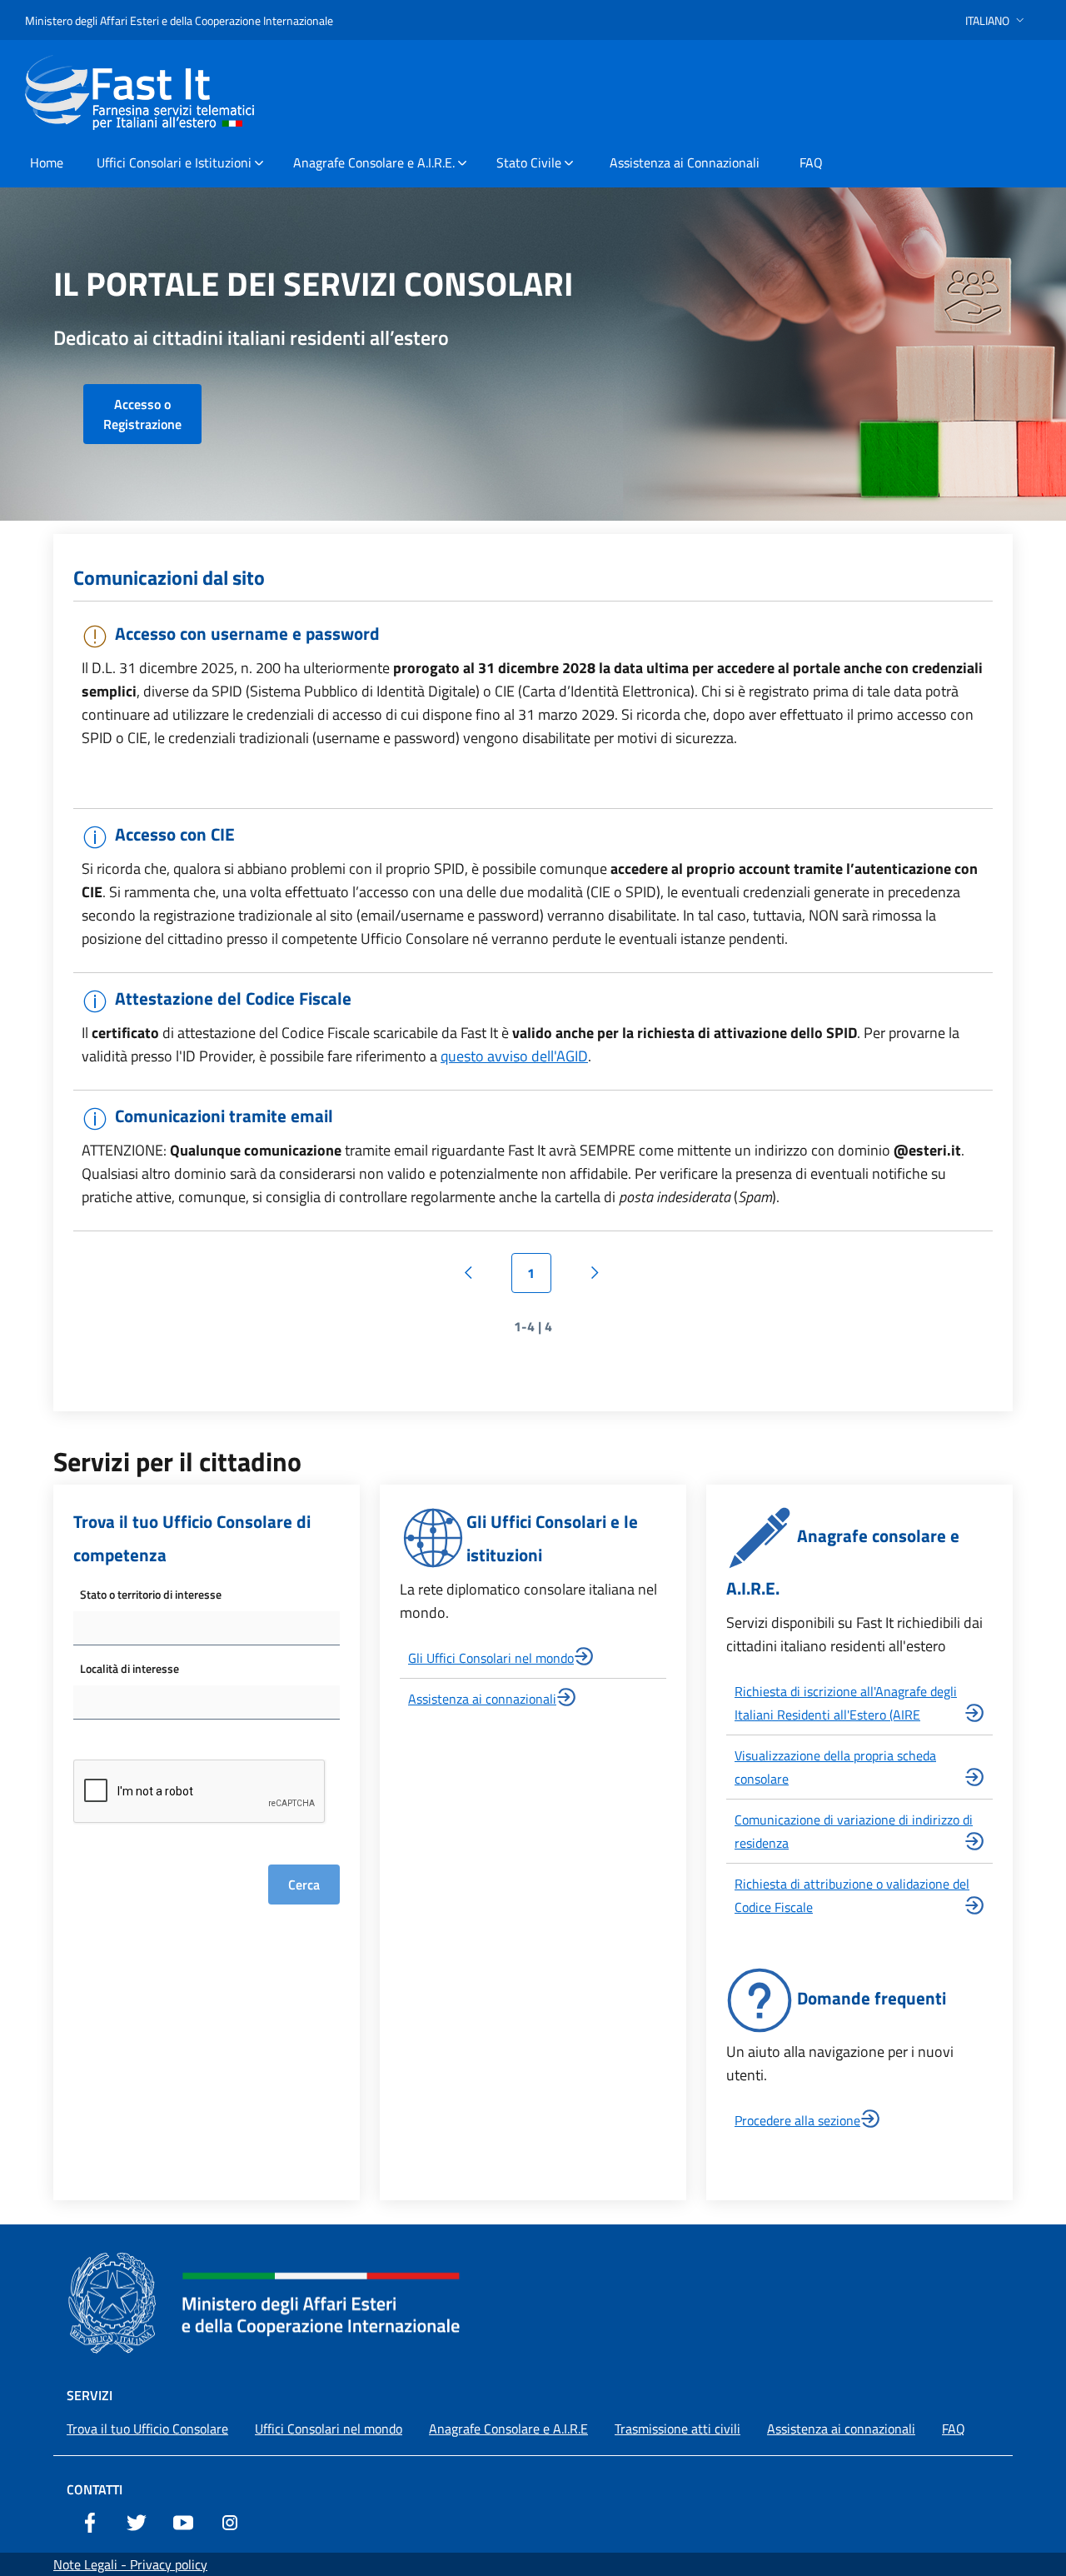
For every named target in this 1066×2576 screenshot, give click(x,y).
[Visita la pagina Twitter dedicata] (137, 2521)
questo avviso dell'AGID (514, 1056)
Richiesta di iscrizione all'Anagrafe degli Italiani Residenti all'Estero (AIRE (846, 1703)
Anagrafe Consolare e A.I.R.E (508, 2429)
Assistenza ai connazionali (482, 1699)
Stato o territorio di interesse (151, 1594)
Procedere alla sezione (797, 2120)
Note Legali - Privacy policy (130, 2564)
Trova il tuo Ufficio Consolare (147, 2429)
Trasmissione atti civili (677, 2429)
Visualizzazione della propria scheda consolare (835, 1767)
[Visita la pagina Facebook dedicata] (90, 2521)
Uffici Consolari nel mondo (329, 2429)
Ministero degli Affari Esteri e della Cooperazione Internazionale (179, 20)
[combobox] (207, 1628)
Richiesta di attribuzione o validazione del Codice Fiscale (852, 1895)
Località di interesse (130, 1668)
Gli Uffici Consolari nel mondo (491, 1658)
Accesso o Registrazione (142, 414)
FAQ (954, 2429)
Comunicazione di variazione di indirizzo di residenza (854, 1831)
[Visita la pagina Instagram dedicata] (230, 2521)
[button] (996, 20)
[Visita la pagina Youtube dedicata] (183, 2521)
